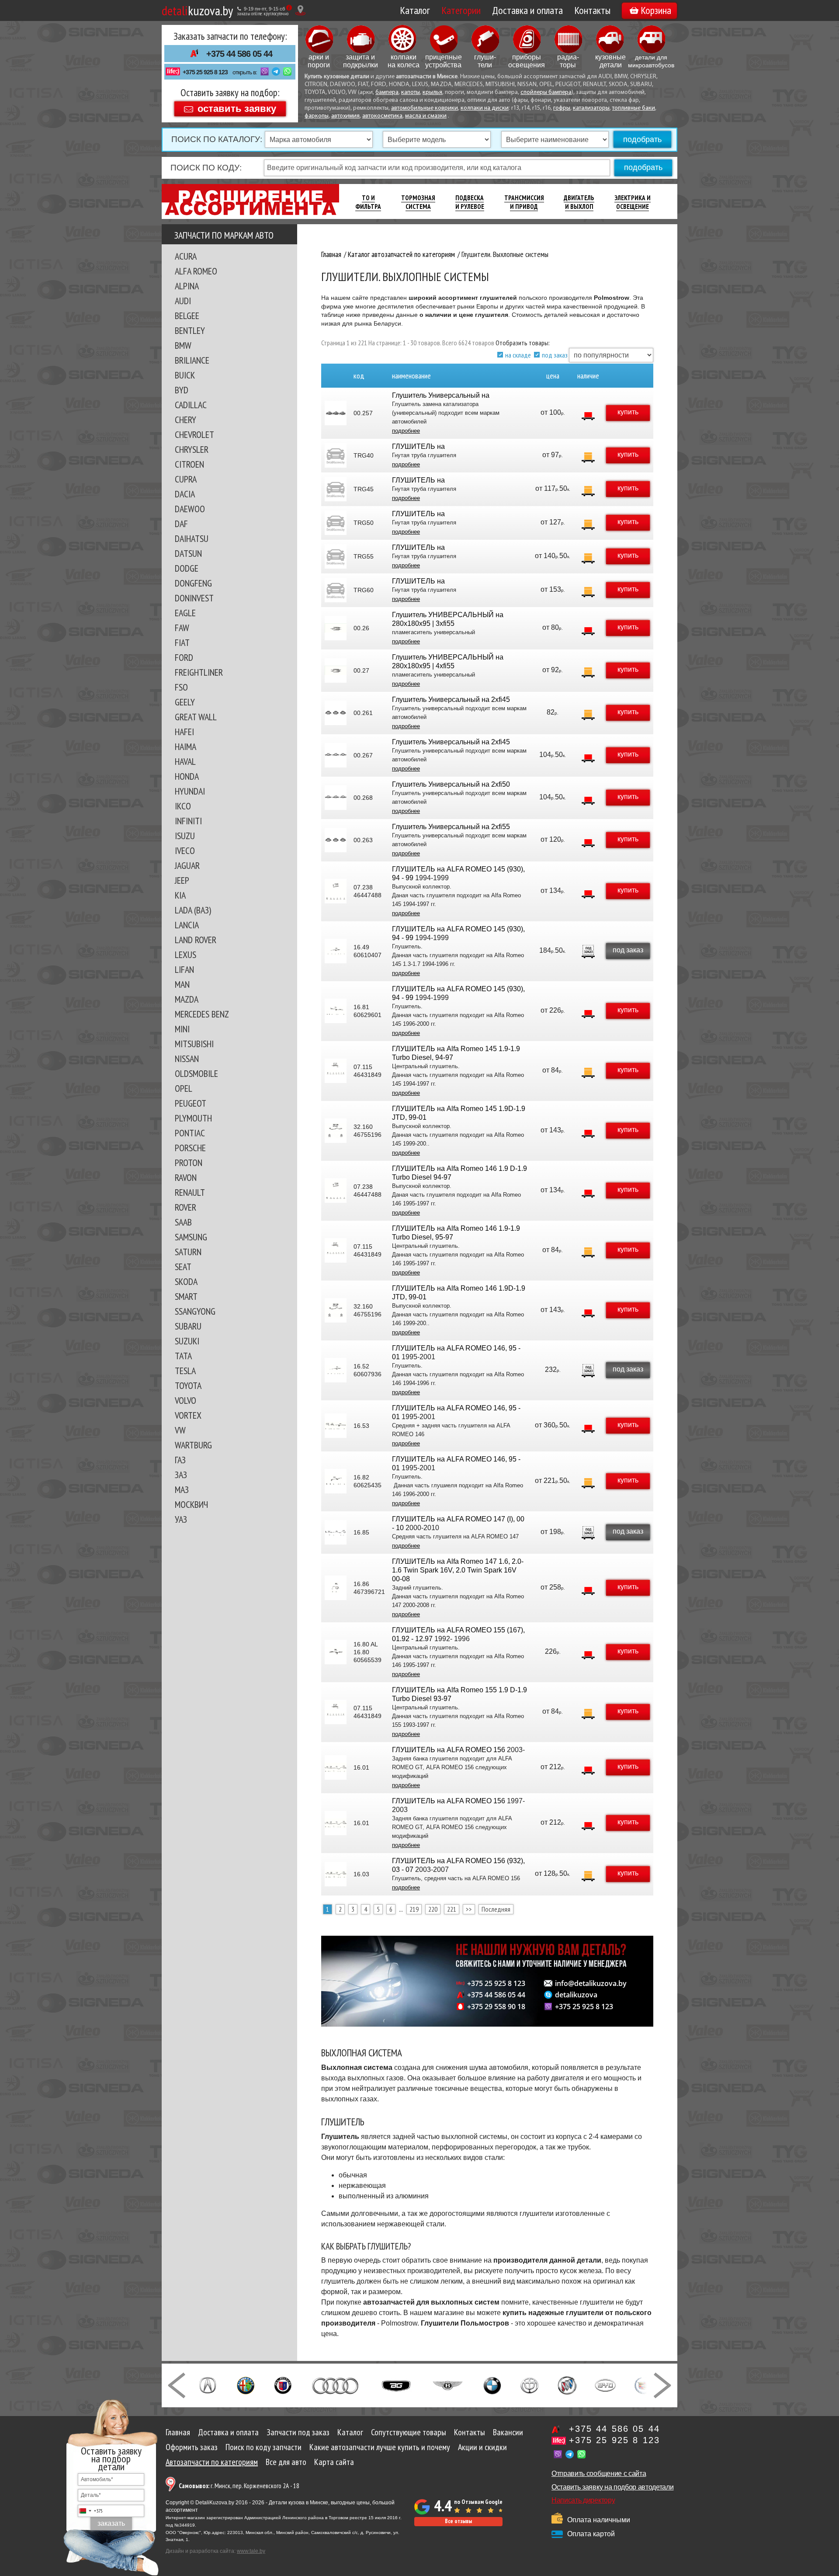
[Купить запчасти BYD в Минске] (605, 2385)
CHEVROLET (194, 434)
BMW (183, 345)
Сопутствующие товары (409, 2432)
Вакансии (508, 2432)
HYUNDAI (190, 791)
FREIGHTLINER (199, 672)
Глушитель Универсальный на (441, 395)
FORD (184, 657)
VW (180, 1430)
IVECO (185, 851)
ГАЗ (180, 1460)
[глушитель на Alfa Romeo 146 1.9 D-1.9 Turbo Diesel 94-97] (336, 1191)
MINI (182, 1029)
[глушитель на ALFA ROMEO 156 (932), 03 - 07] (336, 1874)
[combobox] (90, 2511)
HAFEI (184, 732)
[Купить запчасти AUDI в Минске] (336, 2385)
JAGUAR (187, 865)
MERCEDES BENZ (202, 1014)
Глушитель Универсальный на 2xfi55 (451, 827)
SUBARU (188, 1326)
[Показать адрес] (300, 10)
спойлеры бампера (546, 92)
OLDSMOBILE (196, 1073)
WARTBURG (193, 1445)
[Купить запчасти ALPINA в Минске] (283, 2385)
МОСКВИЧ (191, 1504)
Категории (461, 10)
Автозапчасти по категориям (212, 2462)
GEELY (185, 702)
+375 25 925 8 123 (205, 72)
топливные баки (634, 108)
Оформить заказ (192, 2447)
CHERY (185, 420)
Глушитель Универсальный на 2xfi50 (451, 784)
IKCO (183, 806)
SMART (186, 1296)
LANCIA (187, 925)
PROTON (189, 1163)
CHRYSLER (192, 449)
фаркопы (317, 116)
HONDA (187, 776)
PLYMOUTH (193, 1118)
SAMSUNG (191, 1237)
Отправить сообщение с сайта (599, 2474)
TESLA (185, 1371)
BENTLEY (190, 330)
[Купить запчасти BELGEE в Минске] (396, 2385)
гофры (562, 108)
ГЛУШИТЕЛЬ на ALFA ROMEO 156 (449, 1750)
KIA (180, 895)
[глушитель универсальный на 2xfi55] (336, 840)
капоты (411, 92)
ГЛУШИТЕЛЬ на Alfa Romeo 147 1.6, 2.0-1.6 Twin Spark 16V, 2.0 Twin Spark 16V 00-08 (458, 1570)
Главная (178, 2432)
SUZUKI (187, 1341)
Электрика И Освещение (633, 202)
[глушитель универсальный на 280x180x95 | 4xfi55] (336, 670)
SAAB (183, 1222)
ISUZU (185, 836)
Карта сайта (334, 2462)
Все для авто (286, 2462)
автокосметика (382, 116)
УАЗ (181, 1519)
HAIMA (185, 746)
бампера (387, 92)
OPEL (184, 1088)
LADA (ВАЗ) (193, 910)
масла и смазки (426, 116)
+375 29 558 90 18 (496, 2007)
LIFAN (184, 969)
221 (452, 1909)
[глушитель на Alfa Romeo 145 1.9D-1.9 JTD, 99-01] (336, 1131)
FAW (182, 628)
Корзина (656, 10)
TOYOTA (188, 1385)
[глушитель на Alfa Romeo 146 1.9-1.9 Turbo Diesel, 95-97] (336, 1250)
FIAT (182, 642)
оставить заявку (237, 108)
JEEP (182, 880)
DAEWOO (190, 509)
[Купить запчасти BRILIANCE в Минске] (530, 2385)
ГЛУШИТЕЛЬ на (418, 446)
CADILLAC (191, 405)
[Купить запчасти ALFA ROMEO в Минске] (246, 2385)
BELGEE (187, 316)
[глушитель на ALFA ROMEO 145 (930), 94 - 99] (336, 891)
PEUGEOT (191, 1103)
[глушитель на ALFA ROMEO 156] (336, 1767)
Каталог (415, 10)
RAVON (186, 1177)
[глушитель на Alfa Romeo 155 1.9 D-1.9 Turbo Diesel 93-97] (336, 1712)
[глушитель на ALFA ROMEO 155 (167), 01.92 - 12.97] (336, 1652)
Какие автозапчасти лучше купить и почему (380, 2447)
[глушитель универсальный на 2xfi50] (336, 798)
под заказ (555, 355)
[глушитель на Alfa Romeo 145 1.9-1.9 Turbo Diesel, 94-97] (336, 1071)
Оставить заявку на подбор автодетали (612, 2487)
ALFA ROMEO (196, 271)
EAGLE (185, 613)
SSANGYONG (195, 1311)
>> (469, 1909)
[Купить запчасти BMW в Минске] (492, 2385)
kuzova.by (197, 10)
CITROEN (189, 464)
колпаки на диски (485, 108)
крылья (432, 92)
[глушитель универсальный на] (336, 413)
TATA (183, 1356)
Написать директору (583, 2500)
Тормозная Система (418, 202)
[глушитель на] (336, 455)
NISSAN (187, 1059)
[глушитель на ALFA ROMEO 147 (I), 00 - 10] (336, 1532)
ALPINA (187, 286)
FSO (181, 687)
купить (628, 412)
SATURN (188, 1252)
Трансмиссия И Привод (524, 202)
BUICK (185, 375)
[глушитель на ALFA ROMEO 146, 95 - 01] (336, 1370)
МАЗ (182, 1489)
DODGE (187, 568)
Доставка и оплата (527, 10)
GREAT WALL (196, 717)
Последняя (496, 1909)
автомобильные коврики (425, 108)
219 (414, 1909)
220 (433, 1909)
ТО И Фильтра (368, 202)
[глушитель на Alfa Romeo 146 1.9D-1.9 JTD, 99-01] (336, 1310)
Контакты (592, 10)
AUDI (183, 301)
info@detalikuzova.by (591, 1983)
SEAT (183, 1267)
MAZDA (187, 999)
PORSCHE (190, 1148)
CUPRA (186, 479)
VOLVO (185, 1400)
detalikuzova (576, 1995)
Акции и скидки (482, 2447)
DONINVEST (194, 598)
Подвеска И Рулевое (470, 202)
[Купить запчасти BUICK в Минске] (567, 2385)
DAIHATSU (192, 538)
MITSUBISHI (194, 1044)
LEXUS (185, 955)
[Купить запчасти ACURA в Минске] (208, 2385)
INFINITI (188, 821)
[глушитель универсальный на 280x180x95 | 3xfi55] (336, 628)
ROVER (185, 1207)
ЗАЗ (181, 1475)
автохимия (345, 116)
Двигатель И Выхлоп (579, 202)
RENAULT (190, 1192)
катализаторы (591, 108)
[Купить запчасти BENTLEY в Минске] (448, 2385)
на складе (518, 355)
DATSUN (188, 553)
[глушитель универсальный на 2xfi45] (336, 713)
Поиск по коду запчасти (263, 2447)
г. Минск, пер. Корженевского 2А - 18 (239, 2486)
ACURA (186, 256)
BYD (182, 390)
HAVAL (185, 761)
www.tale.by (251, 2551)
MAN (182, 984)
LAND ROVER (196, 940)
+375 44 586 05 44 (239, 54)
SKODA (186, 1281)
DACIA (185, 494)
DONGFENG (193, 583)
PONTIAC (190, 1133)
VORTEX (188, 1415)
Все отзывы (458, 2521)
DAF (181, 524)
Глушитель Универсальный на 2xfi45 (451, 700)
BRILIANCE (192, 360)
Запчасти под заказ (298, 2432)
